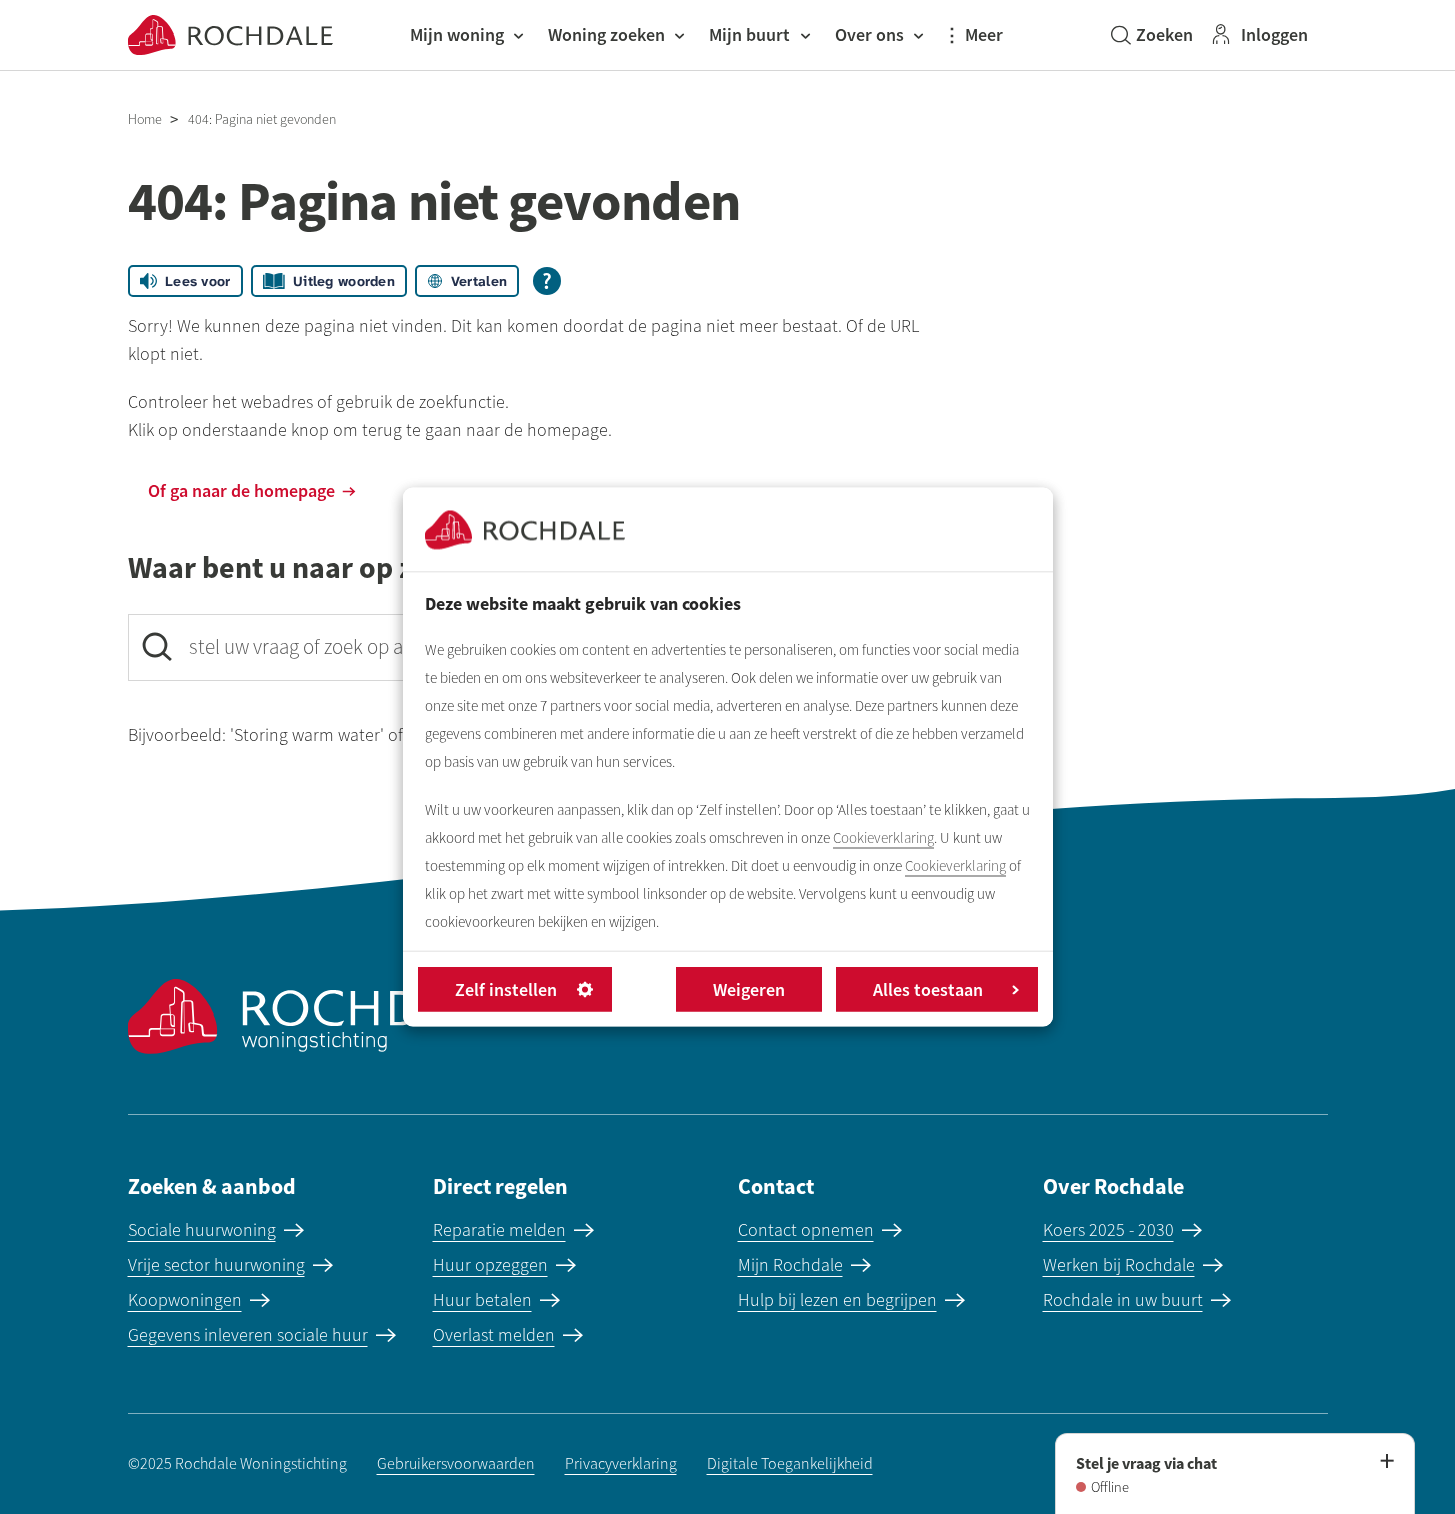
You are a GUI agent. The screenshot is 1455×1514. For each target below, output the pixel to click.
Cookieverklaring (883, 838)
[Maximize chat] (1386, 1462)
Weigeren (749, 989)
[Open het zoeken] (1152, 35)
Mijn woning (457, 34)
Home (145, 119)
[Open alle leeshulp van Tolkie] (547, 281)
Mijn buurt (749, 34)
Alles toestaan (928, 989)
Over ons (869, 34)
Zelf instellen (506, 989)
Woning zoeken (606, 34)
